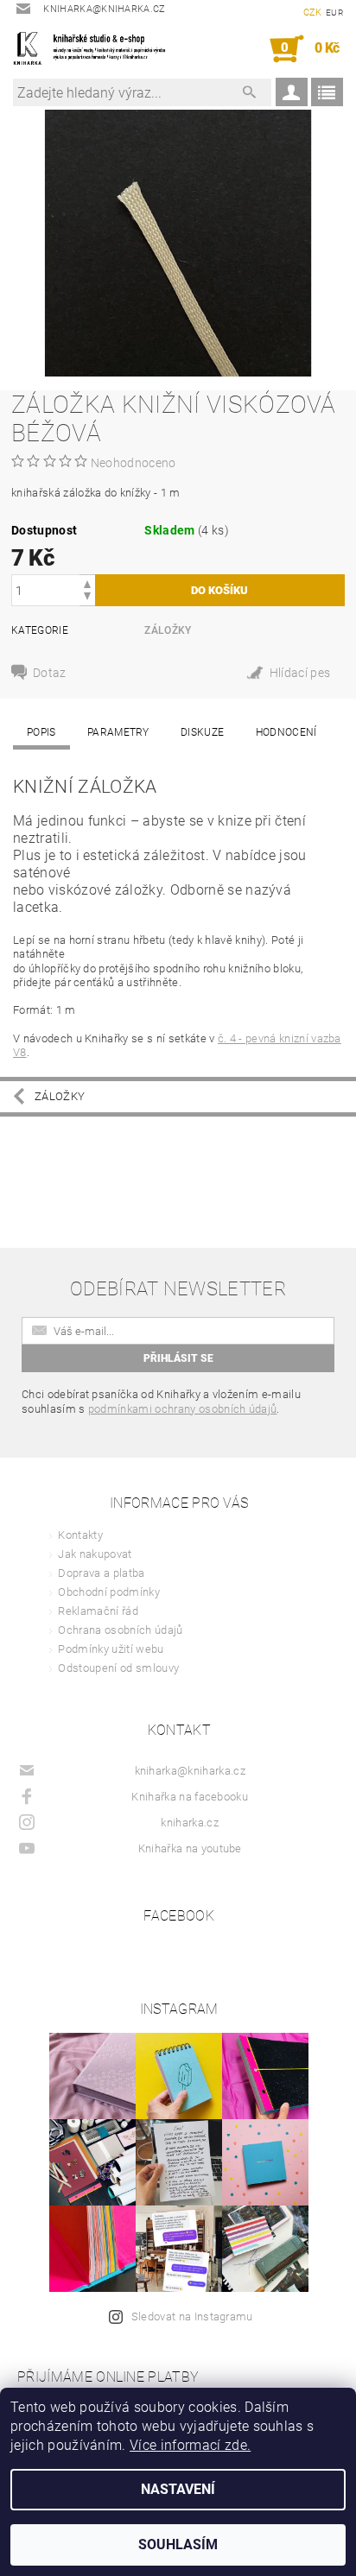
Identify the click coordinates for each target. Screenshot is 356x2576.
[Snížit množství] (87, 598)
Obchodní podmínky (108, 1592)
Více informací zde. (190, 2445)
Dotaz (50, 673)
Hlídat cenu (296, 675)
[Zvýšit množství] (87, 582)
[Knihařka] (95, 49)
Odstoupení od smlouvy (118, 1668)
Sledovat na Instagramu (192, 2317)
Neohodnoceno (133, 463)
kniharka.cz (190, 1823)
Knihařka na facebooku (190, 1797)
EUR (334, 13)
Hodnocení (286, 732)
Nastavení (178, 2489)
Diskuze (202, 732)
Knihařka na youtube (190, 1848)
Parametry (118, 732)
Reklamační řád (98, 1611)
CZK (313, 13)
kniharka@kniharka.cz (190, 1771)
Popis (41, 732)
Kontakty (80, 1535)
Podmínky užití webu (111, 1649)
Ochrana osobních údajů (120, 1630)
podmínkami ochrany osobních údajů (183, 1409)
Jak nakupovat (95, 1554)
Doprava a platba (101, 1573)
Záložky (168, 630)
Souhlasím (178, 2544)
